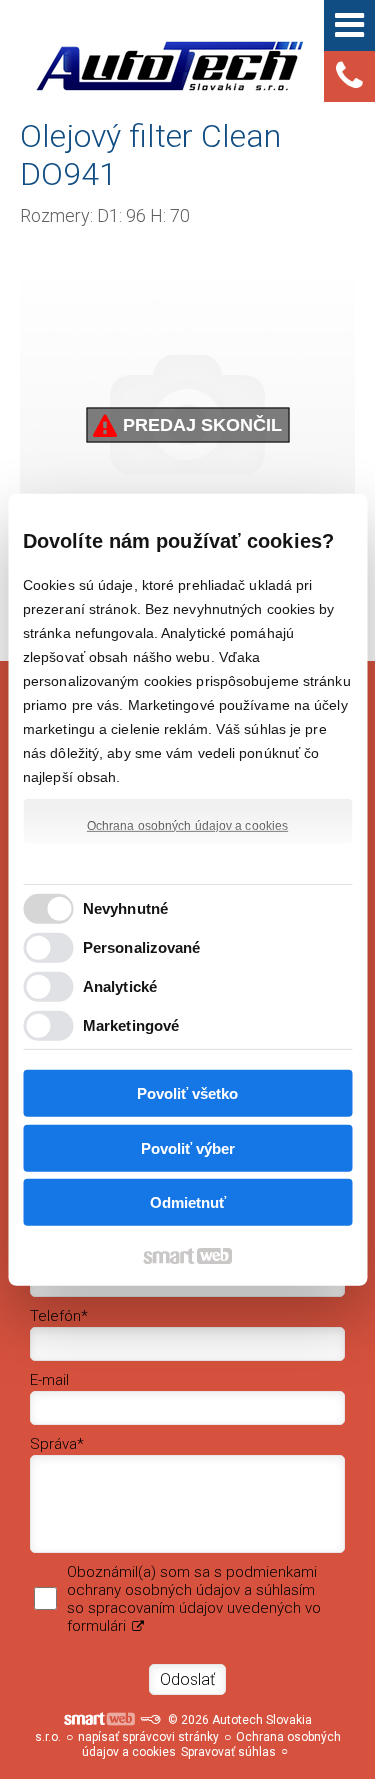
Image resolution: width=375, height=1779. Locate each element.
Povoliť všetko (187, 1093)
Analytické (120, 986)
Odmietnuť (188, 1202)
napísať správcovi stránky (148, 1737)
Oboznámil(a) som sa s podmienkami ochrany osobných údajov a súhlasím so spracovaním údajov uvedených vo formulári (194, 1599)
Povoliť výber (188, 1148)
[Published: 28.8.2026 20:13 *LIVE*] (150, 1720)
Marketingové (131, 1025)
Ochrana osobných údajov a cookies (187, 825)
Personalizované (142, 947)
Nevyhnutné (125, 908)
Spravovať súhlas (228, 1752)
